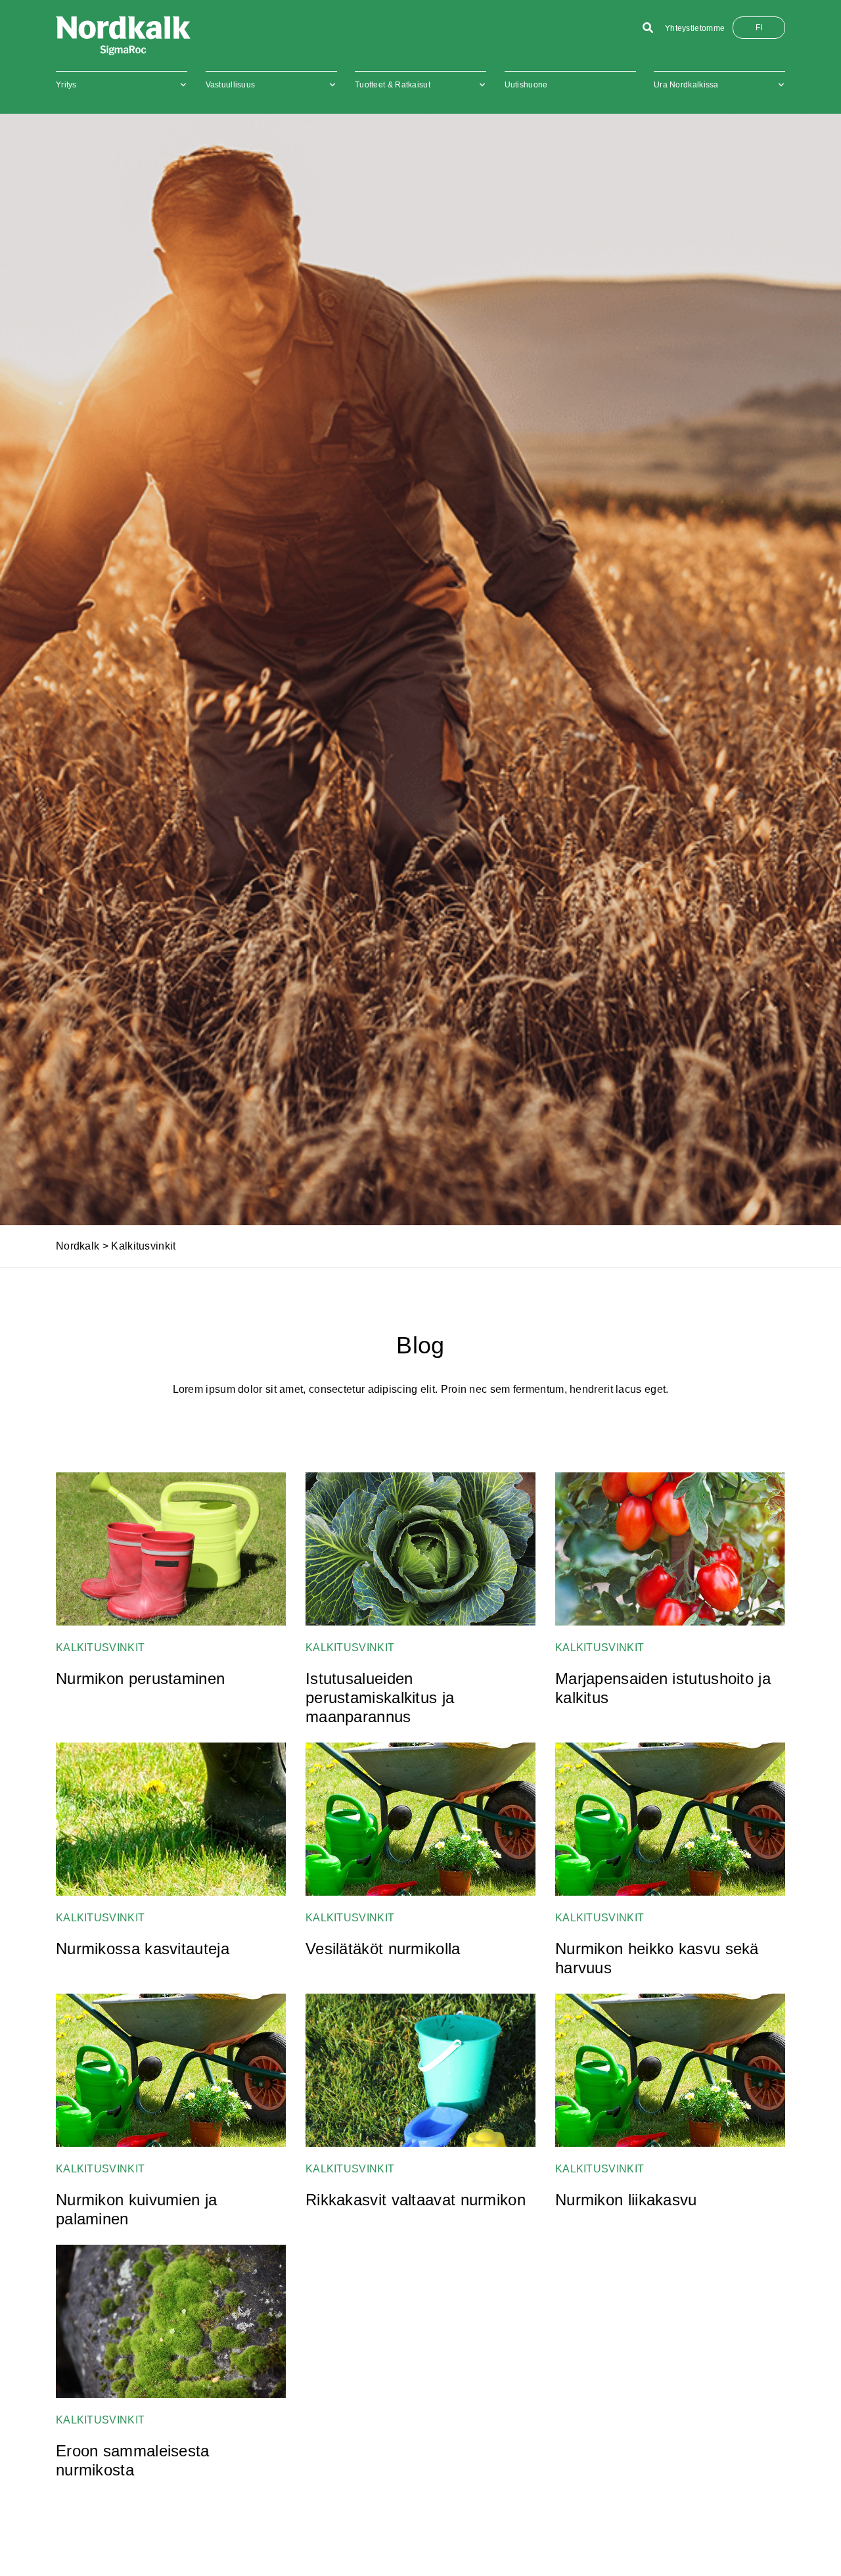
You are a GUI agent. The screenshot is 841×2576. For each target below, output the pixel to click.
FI (759, 28)
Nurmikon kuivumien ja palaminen (136, 2209)
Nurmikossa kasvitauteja (143, 1949)
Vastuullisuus (231, 85)
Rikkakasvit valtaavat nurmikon (416, 2200)
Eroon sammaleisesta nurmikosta (133, 2460)
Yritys (66, 85)
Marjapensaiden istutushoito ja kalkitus (663, 1688)
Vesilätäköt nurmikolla (383, 1949)
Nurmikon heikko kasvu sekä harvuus (657, 1958)
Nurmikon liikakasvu (626, 2200)
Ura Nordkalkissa (686, 85)
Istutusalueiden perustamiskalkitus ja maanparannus (380, 1698)
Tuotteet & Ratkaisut (393, 85)
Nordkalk (78, 1246)
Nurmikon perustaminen (140, 1678)
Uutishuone (526, 85)
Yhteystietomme (695, 28)
